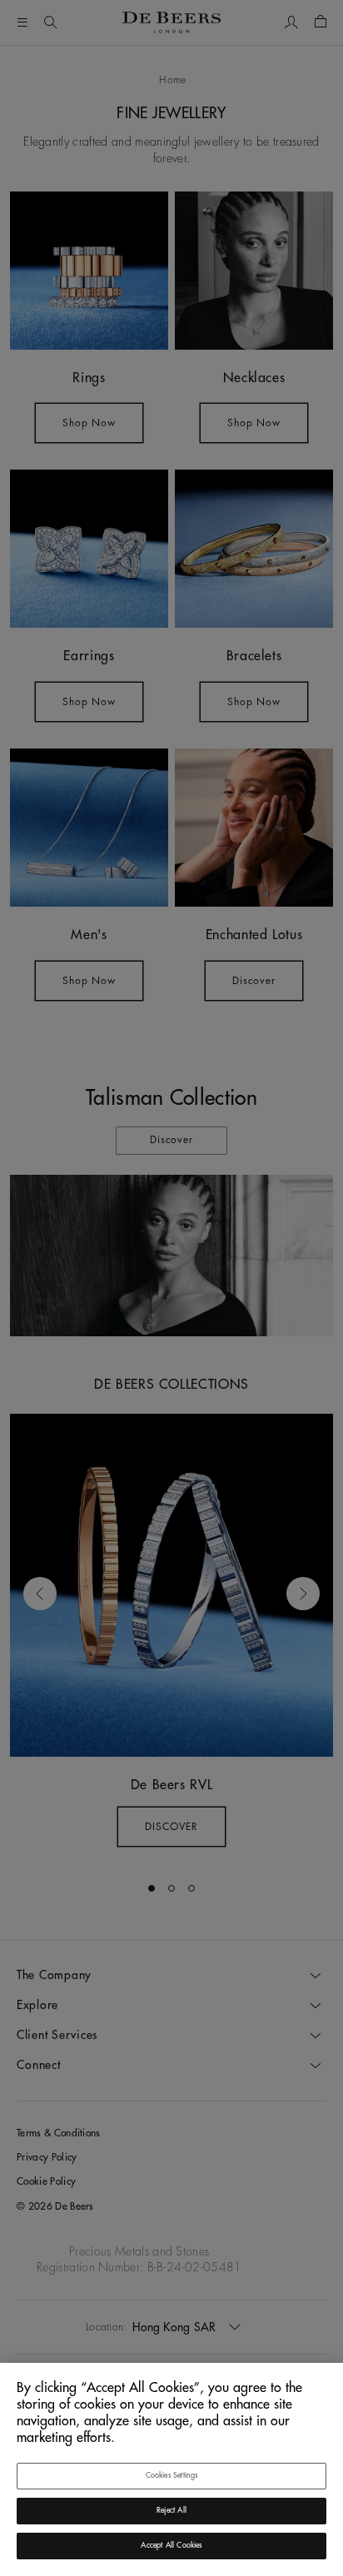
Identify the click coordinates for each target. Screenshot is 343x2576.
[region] (171, 2469)
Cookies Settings (172, 2476)
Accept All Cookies (171, 2546)
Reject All (171, 2511)
